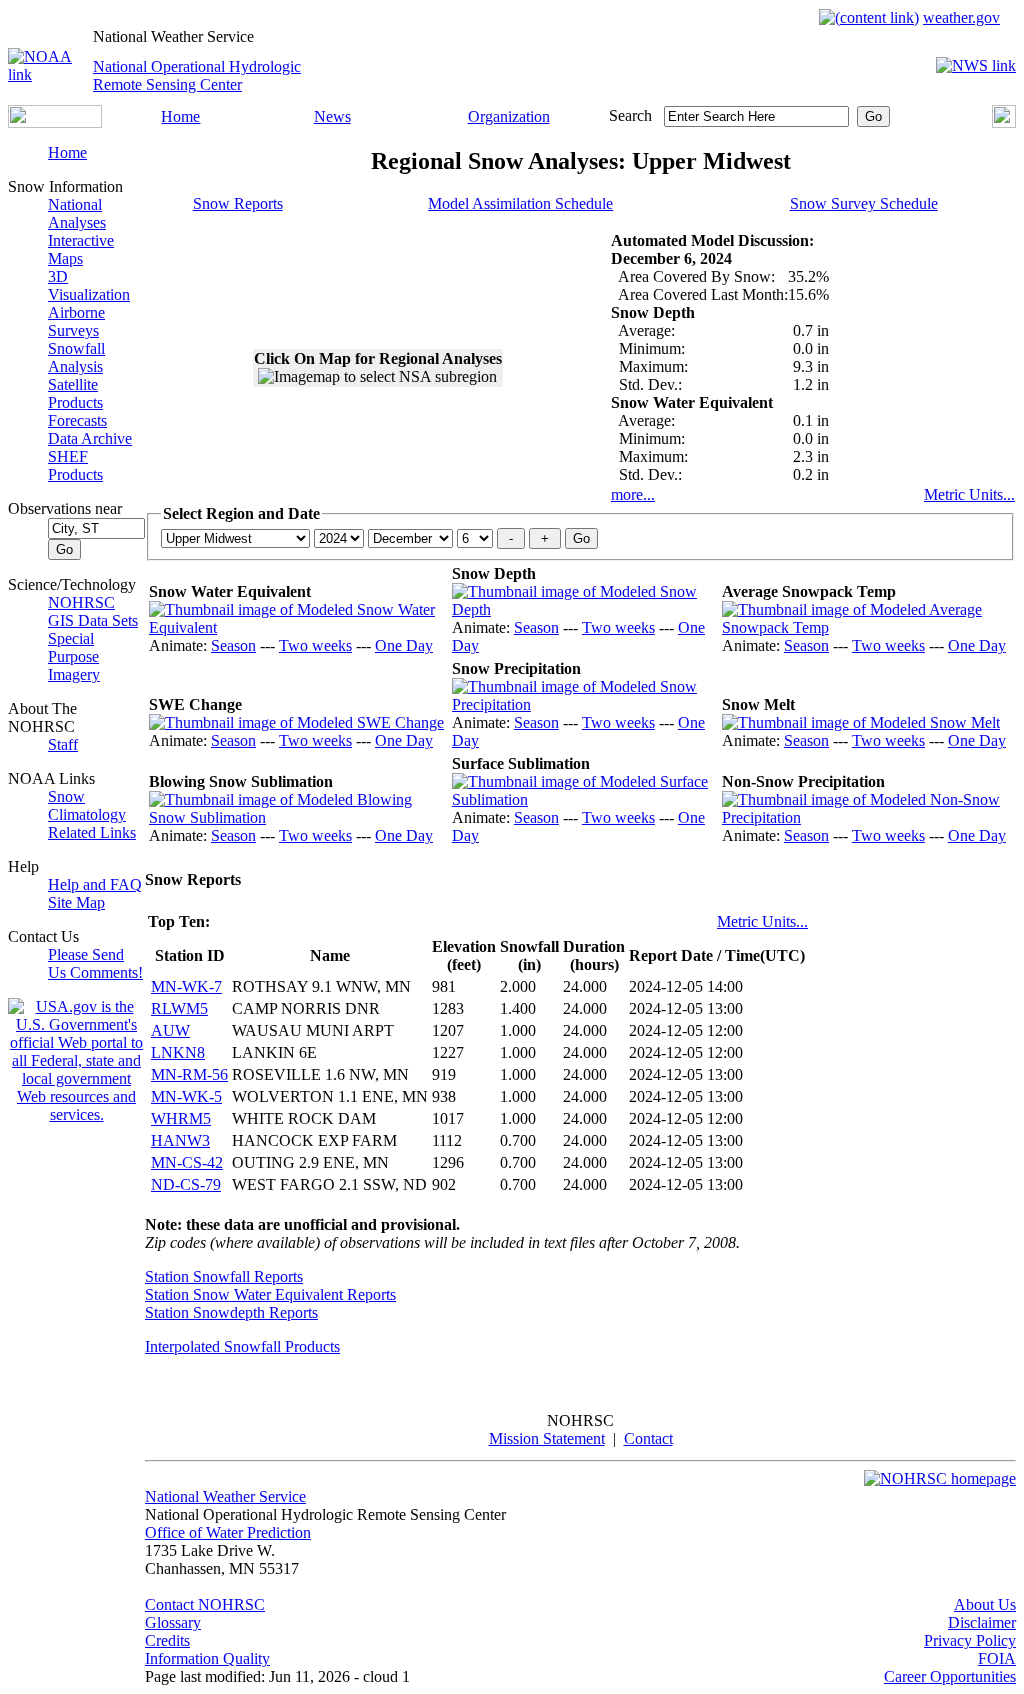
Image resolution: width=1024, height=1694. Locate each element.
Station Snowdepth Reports (231, 1312)
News (332, 116)
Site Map (76, 902)
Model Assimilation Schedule (520, 203)
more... (633, 494)
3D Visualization (89, 285)
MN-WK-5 (186, 1096)
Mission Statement (547, 1438)
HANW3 (180, 1140)
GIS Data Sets (93, 620)
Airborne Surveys (76, 321)
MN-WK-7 (186, 986)
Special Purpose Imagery (74, 656)
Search (630, 115)
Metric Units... (969, 494)
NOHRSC (81, 602)
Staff (63, 744)
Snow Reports (238, 203)
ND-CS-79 (186, 1184)
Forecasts (77, 420)
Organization (509, 116)
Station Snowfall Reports (224, 1276)
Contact (648, 1438)
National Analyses (77, 213)
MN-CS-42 (187, 1162)
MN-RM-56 (189, 1074)
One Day (404, 645)
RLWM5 (179, 1008)
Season (233, 645)
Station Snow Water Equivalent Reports (270, 1294)
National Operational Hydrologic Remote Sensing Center (197, 75)
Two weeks (315, 645)
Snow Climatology (87, 805)
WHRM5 (181, 1118)
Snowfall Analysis (76, 357)
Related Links (92, 832)
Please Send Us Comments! (95, 963)
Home (180, 116)
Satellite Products (75, 393)
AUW (170, 1030)
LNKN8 (178, 1052)
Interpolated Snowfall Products (242, 1346)
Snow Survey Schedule (864, 203)
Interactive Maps (81, 249)
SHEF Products (75, 465)
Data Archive (90, 438)
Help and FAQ (95, 884)
